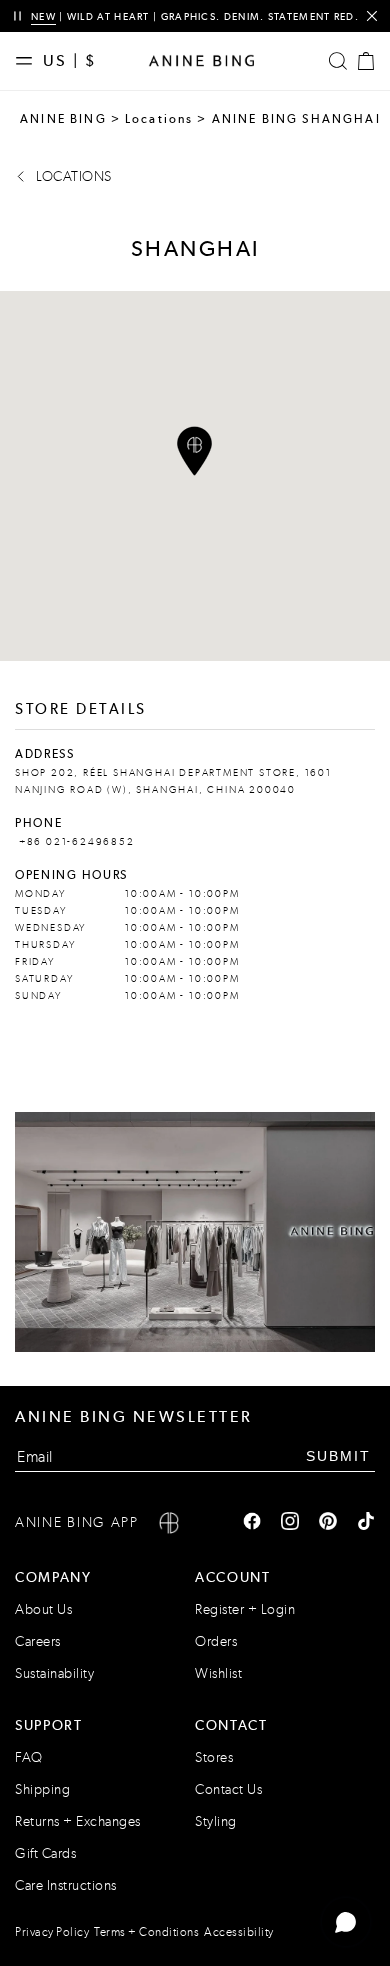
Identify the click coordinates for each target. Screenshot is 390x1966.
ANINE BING (63, 119)
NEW (43, 16)
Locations (159, 119)
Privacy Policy (52, 1932)
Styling (216, 1821)
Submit (338, 1456)
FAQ (29, 1757)
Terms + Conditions (146, 1932)
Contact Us (228, 1789)
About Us (43, 1609)
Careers (38, 1641)
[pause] (17, 16)
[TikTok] (366, 1523)
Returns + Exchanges (78, 1821)
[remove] (371, 16)
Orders (216, 1641)
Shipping (42, 1789)
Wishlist (218, 1673)
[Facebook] (252, 1523)
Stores (214, 1757)
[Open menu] (29, 61)
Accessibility (239, 1932)
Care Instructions (66, 1885)
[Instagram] (290, 1523)
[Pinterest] (328, 1523)
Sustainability (54, 1673)
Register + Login (245, 1609)
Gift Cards (45, 1853)
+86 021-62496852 (75, 842)
